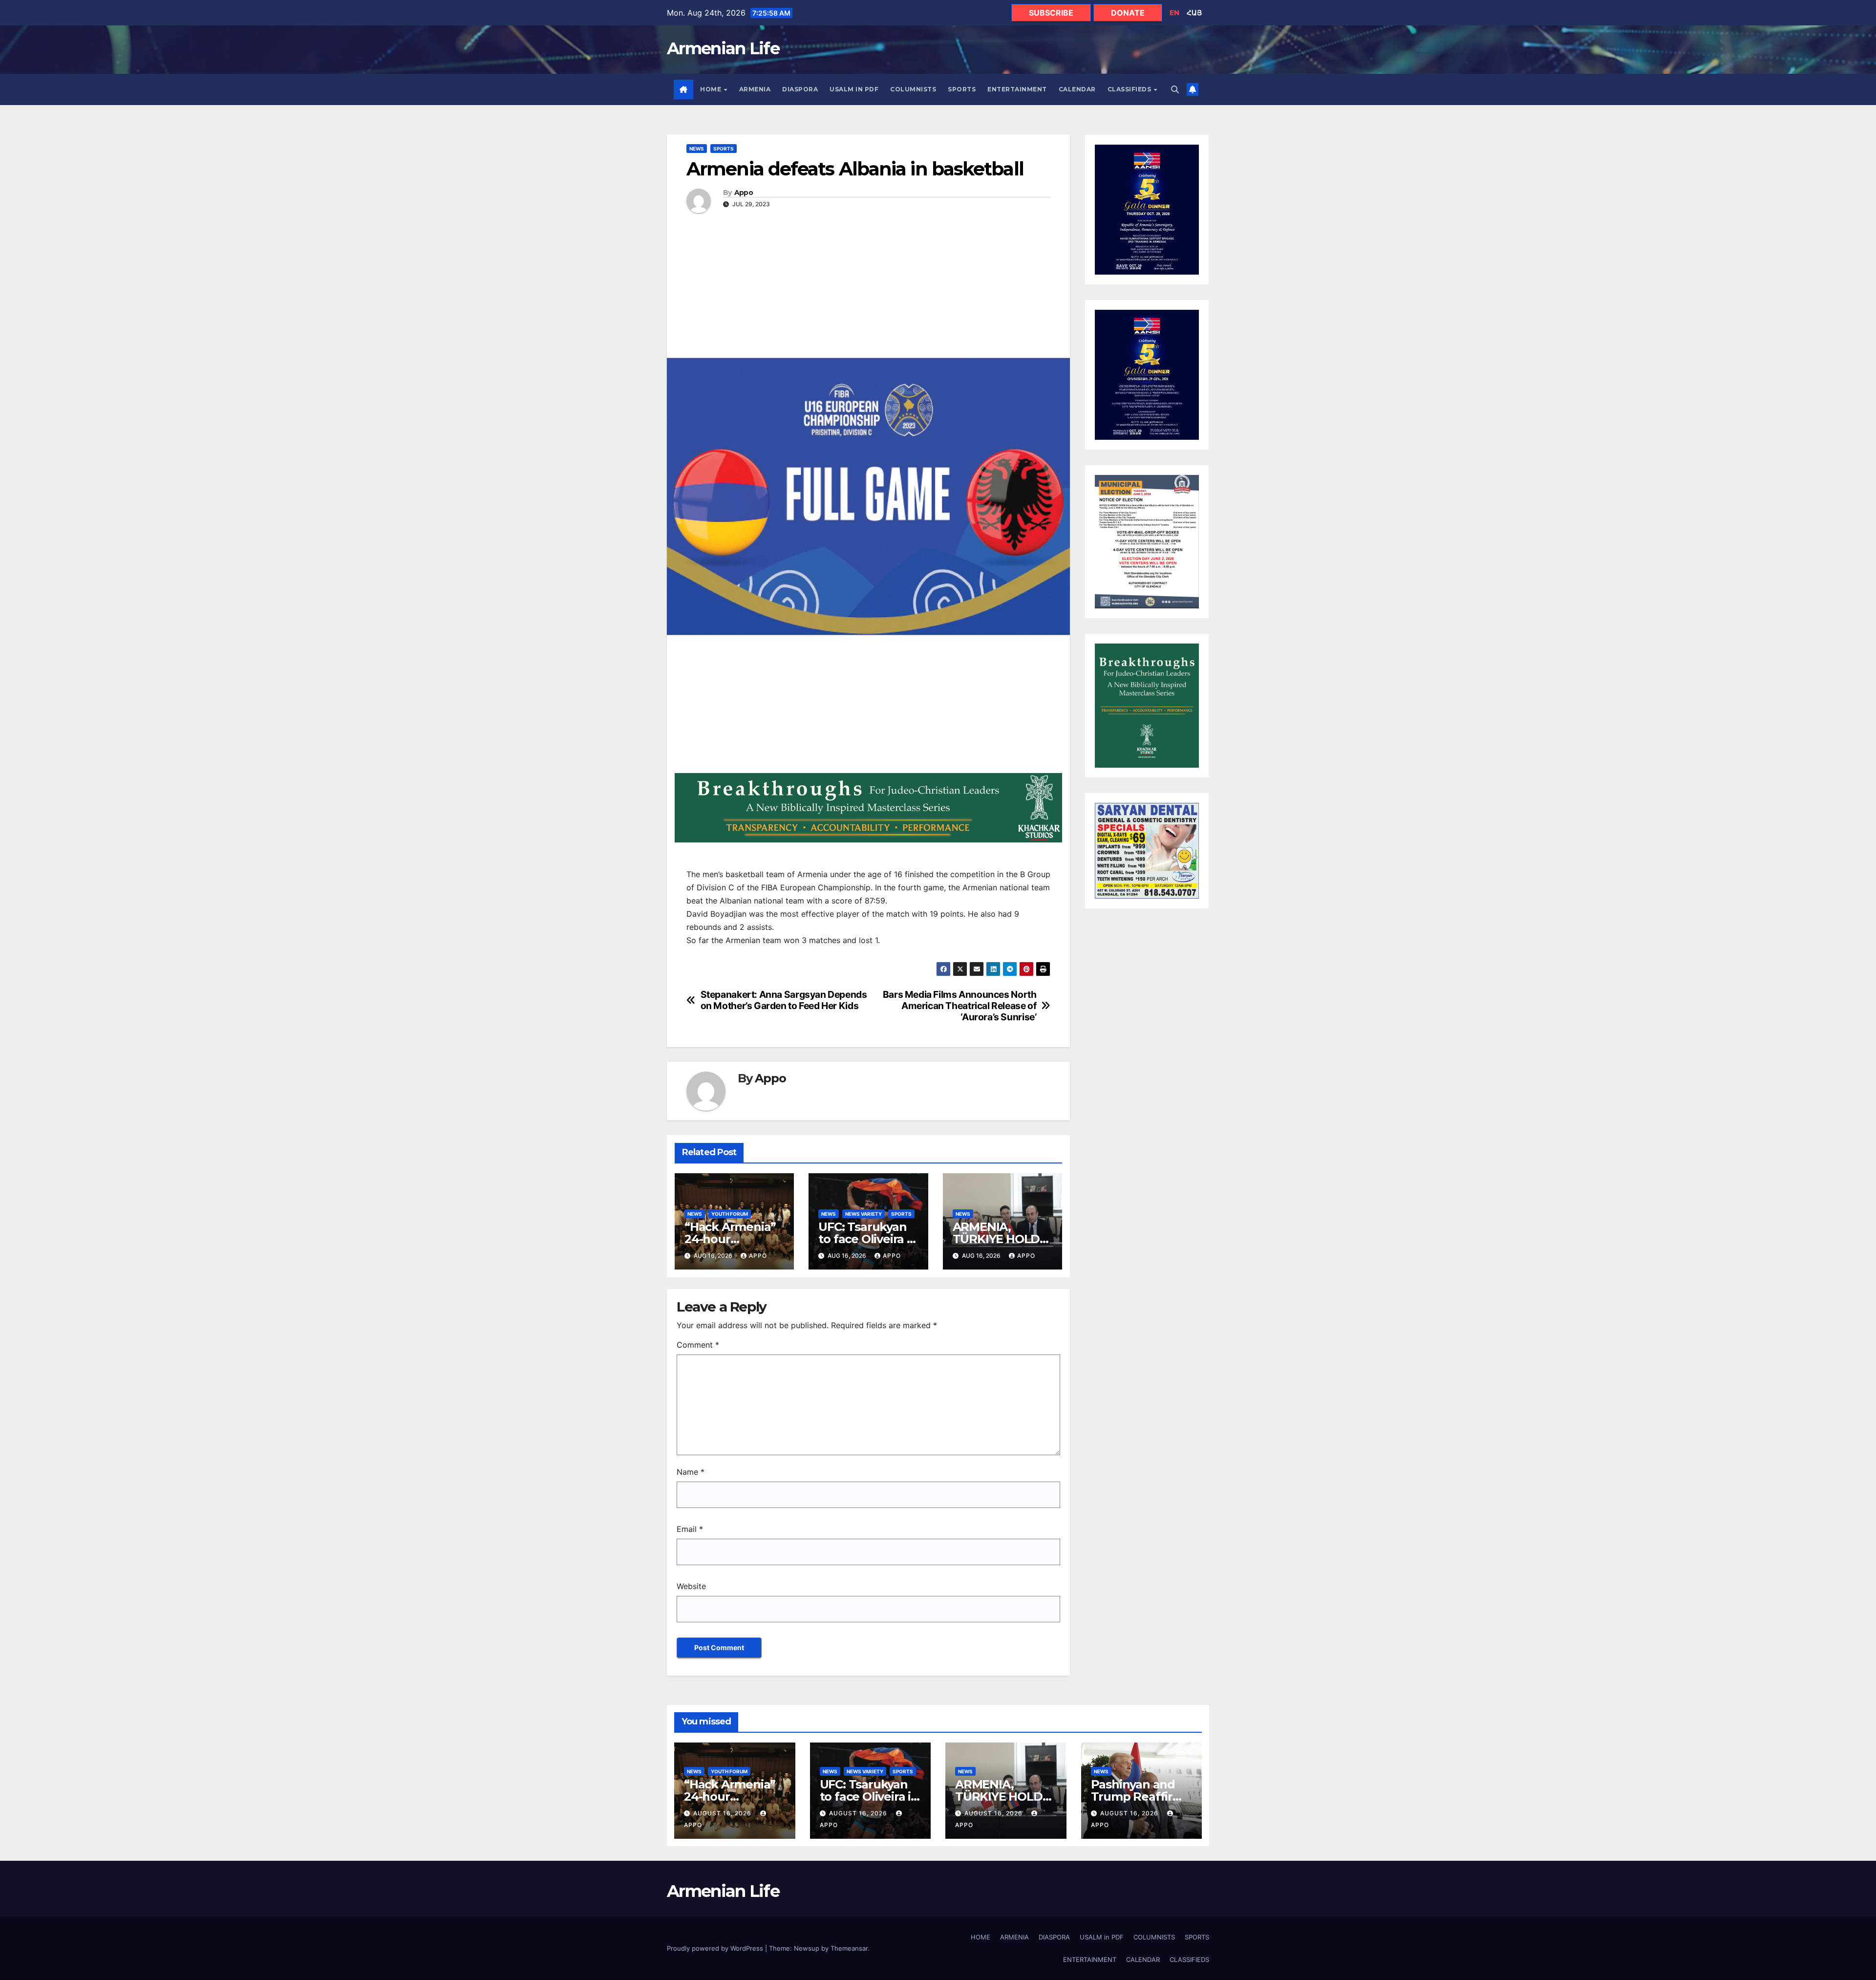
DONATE (1128, 13)
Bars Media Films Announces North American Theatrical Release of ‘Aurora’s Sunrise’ (960, 1006)
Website (691, 1586)
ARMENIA (755, 89)
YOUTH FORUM (730, 1214)
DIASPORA (800, 89)
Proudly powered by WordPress (716, 1948)
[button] (1175, 89)
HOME (712, 89)
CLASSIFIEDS (1130, 89)
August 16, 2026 (723, 1813)
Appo (744, 193)
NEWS (697, 149)
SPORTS (962, 89)
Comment (698, 1345)
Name (691, 1472)
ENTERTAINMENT (1017, 89)
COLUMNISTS (913, 89)
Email (690, 1529)
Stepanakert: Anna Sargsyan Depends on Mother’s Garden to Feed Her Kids (784, 1000)
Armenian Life (723, 48)
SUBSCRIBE (1051, 13)
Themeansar (849, 1948)
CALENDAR (1077, 89)
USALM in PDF (854, 89)
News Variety (863, 1214)
